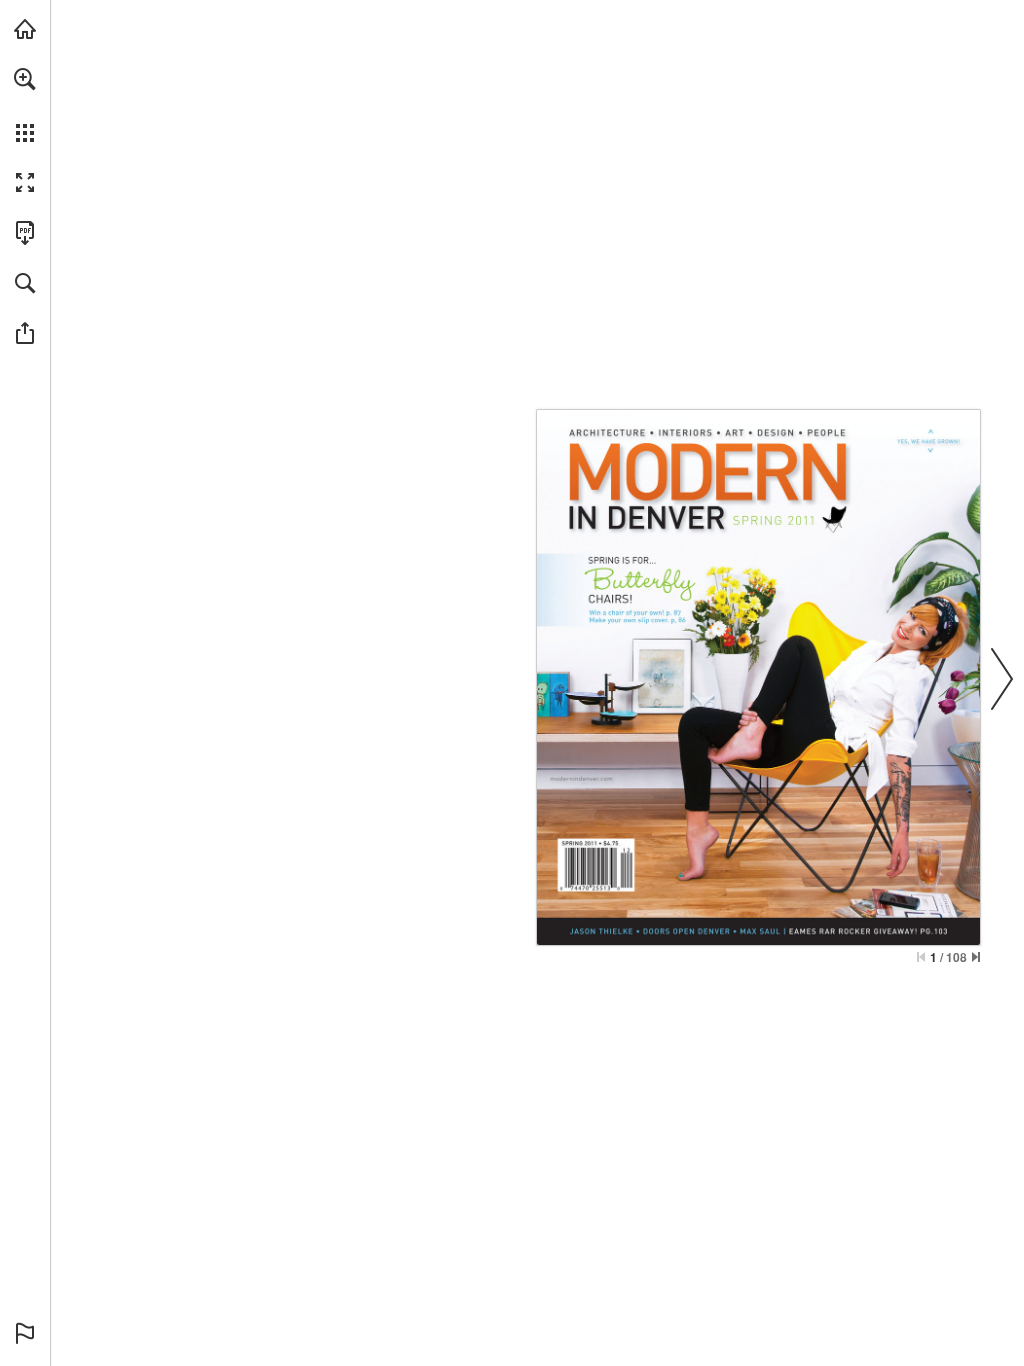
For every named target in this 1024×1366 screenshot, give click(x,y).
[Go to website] (581, 778)
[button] (25, 79)
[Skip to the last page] (976, 957)
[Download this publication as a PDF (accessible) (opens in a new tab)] (25, 233)
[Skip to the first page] (921, 957)
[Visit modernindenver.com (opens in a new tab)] (25, 29)
